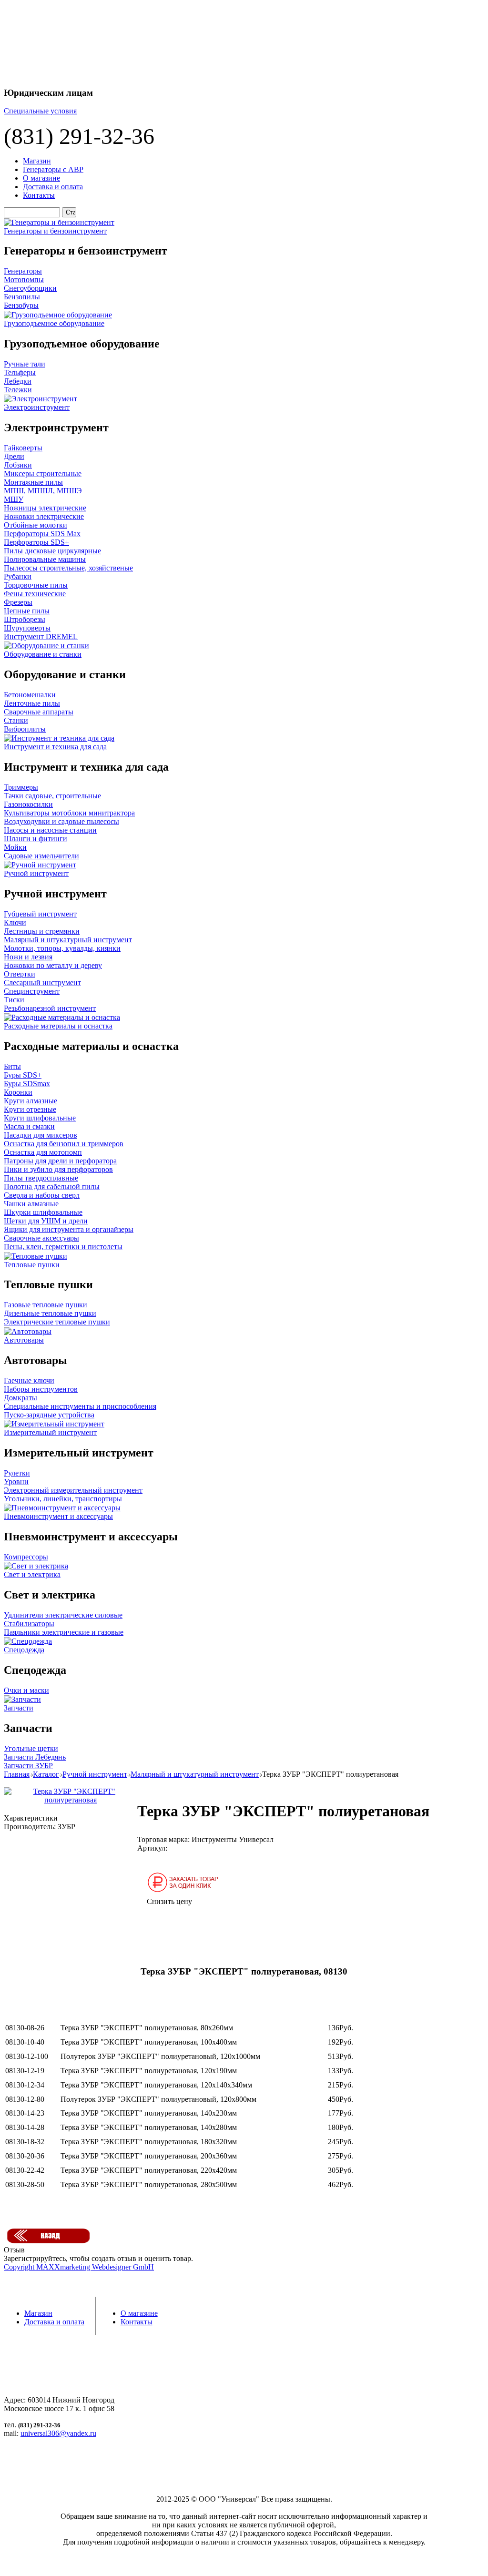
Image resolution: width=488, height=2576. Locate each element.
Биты (12, 1066)
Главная (17, 1774)
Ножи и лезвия (28, 957)
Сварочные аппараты (39, 712)
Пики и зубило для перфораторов (58, 1169)
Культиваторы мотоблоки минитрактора (69, 813)
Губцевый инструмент (40, 914)
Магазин (37, 161)
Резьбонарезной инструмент (50, 1008)
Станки (16, 720)
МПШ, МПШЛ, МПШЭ (43, 491)
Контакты (39, 195)
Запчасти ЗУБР (28, 1766)
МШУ (14, 499)
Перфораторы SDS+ (36, 542)
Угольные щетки (31, 1748)
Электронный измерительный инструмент (73, 1490)
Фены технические (35, 594)
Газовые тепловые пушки (46, 1305)
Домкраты (20, 1398)
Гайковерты (23, 448)
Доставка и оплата (53, 187)
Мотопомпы (24, 280)
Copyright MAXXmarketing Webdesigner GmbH (79, 2267)
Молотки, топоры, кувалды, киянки (62, 948)
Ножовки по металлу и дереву (53, 965)
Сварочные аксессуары (41, 1238)
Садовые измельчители (41, 856)
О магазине (41, 178)
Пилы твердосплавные (41, 1178)
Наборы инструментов (41, 1389)
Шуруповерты (27, 628)
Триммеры (21, 787)
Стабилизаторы (29, 1624)
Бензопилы (22, 297)
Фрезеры (18, 602)
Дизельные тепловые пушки (50, 1313)
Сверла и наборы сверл (42, 1195)
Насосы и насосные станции (50, 830)
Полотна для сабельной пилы (52, 1186)
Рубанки (18, 576)
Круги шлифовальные (40, 1118)
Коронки (18, 1092)
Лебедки (18, 381)
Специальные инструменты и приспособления (80, 1406)
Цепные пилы (27, 611)
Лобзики (18, 465)
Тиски (14, 1000)
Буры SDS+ (23, 1075)
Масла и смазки (29, 1126)
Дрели (14, 456)
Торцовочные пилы (36, 585)
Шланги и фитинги (36, 839)
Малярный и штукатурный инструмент (68, 940)
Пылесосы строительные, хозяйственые (68, 568)
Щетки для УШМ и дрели (46, 1221)
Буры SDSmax (27, 1084)
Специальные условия (40, 111)
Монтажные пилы (33, 482)
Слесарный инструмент (42, 983)
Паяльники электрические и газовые (64, 1632)
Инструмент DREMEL (41, 636)
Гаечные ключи (29, 1380)
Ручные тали (25, 364)
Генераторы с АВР (53, 169)
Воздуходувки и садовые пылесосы (61, 821)
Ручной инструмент (95, 1774)
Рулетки (17, 1473)
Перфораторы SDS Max (42, 534)
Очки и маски (26, 1690)
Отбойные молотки (36, 525)
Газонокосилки (28, 804)
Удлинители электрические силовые (63, 1615)
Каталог (46, 1774)
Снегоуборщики (30, 288)
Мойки (15, 847)
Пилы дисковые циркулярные (52, 551)
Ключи (15, 922)
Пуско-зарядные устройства (49, 1415)
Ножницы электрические (45, 508)
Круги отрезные (30, 1109)
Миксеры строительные (43, 473)
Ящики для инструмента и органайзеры (69, 1229)
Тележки (18, 390)
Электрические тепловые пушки (57, 1322)
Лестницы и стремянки (42, 931)
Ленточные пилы (32, 703)
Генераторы (23, 271)
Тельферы (20, 372)
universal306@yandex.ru (58, 2433)
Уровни (16, 1481)
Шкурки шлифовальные (43, 1212)
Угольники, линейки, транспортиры (63, 1499)
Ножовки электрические (44, 516)
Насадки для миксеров (41, 1135)
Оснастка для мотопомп (43, 1152)
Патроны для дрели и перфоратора (60, 1161)
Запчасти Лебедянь (35, 1757)
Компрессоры (26, 1557)
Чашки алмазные (31, 1204)
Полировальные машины (45, 559)
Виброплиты (25, 729)
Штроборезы (25, 619)
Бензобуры (21, 305)
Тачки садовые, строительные (52, 796)
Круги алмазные (30, 1101)
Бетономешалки (30, 695)
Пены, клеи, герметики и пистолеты (63, 1247)
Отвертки (20, 974)
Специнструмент (32, 991)
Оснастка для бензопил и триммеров (64, 1144)
